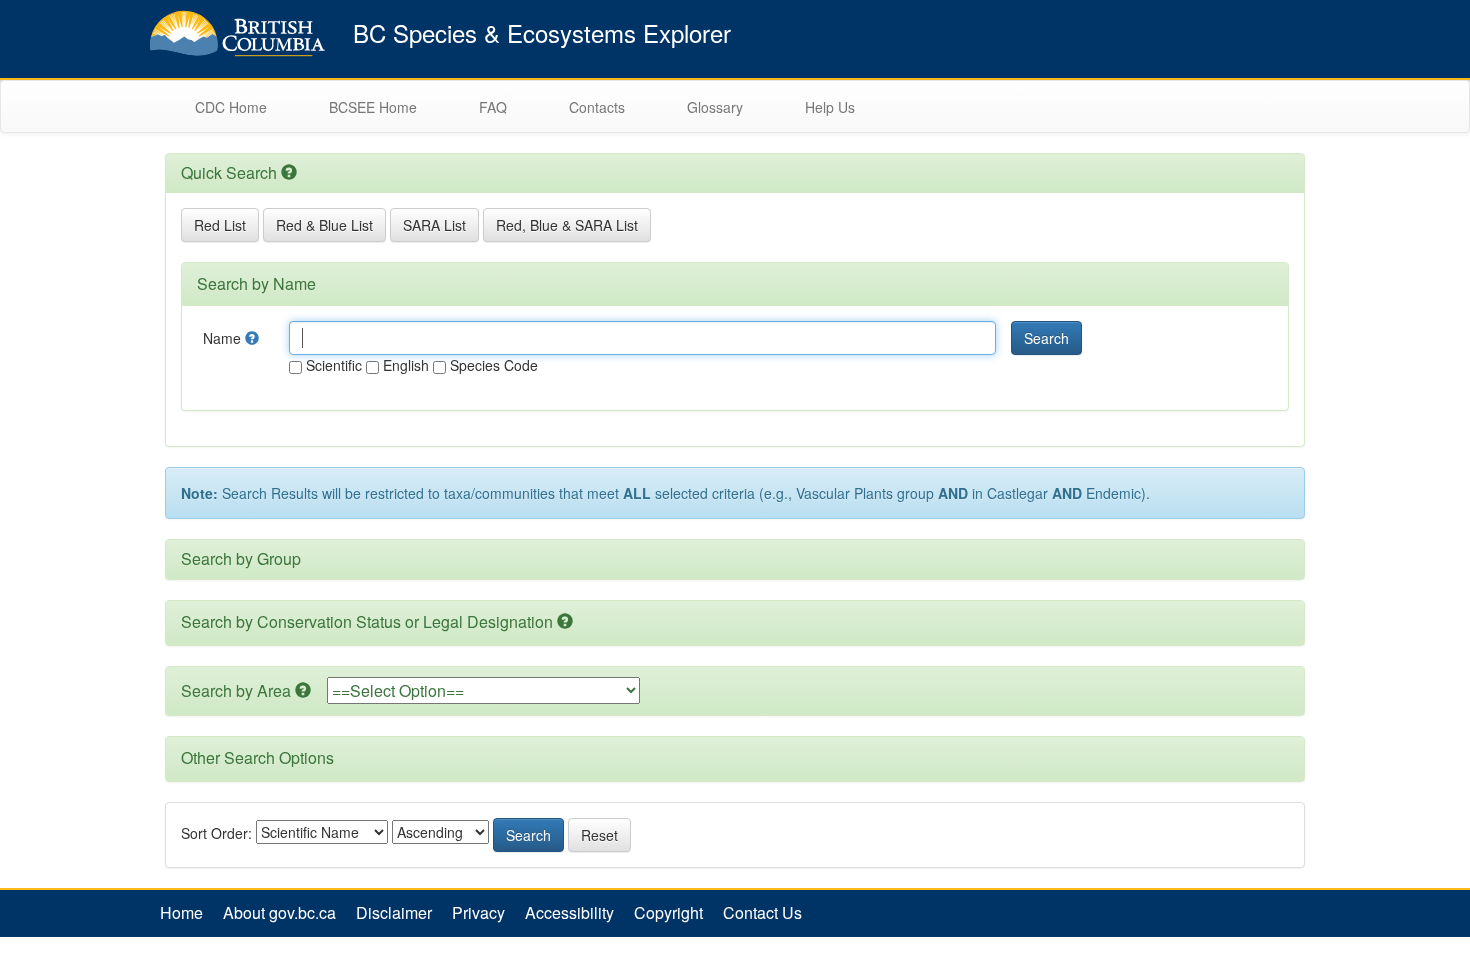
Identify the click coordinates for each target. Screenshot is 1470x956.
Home (181, 913)
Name (224, 338)
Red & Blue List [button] (324, 225)
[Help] (252, 338)
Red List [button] (220, 225)
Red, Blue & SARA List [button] (567, 225)
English (404, 365)
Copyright (668, 913)
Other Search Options (257, 757)
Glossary (715, 107)
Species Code (492, 365)
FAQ (493, 107)
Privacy (478, 913)
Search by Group (241, 558)
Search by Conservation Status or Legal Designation (367, 621)
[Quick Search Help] (289, 172)
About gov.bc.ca (279, 913)
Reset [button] (599, 835)
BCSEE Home (373, 107)
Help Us (830, 107)
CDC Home (231, 107)
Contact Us (762, 913)
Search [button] (1046, 338)
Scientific (332, 365)
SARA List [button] (434, 225)
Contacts (597, 107)
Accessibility (569, 913)
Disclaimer (394, 913)
